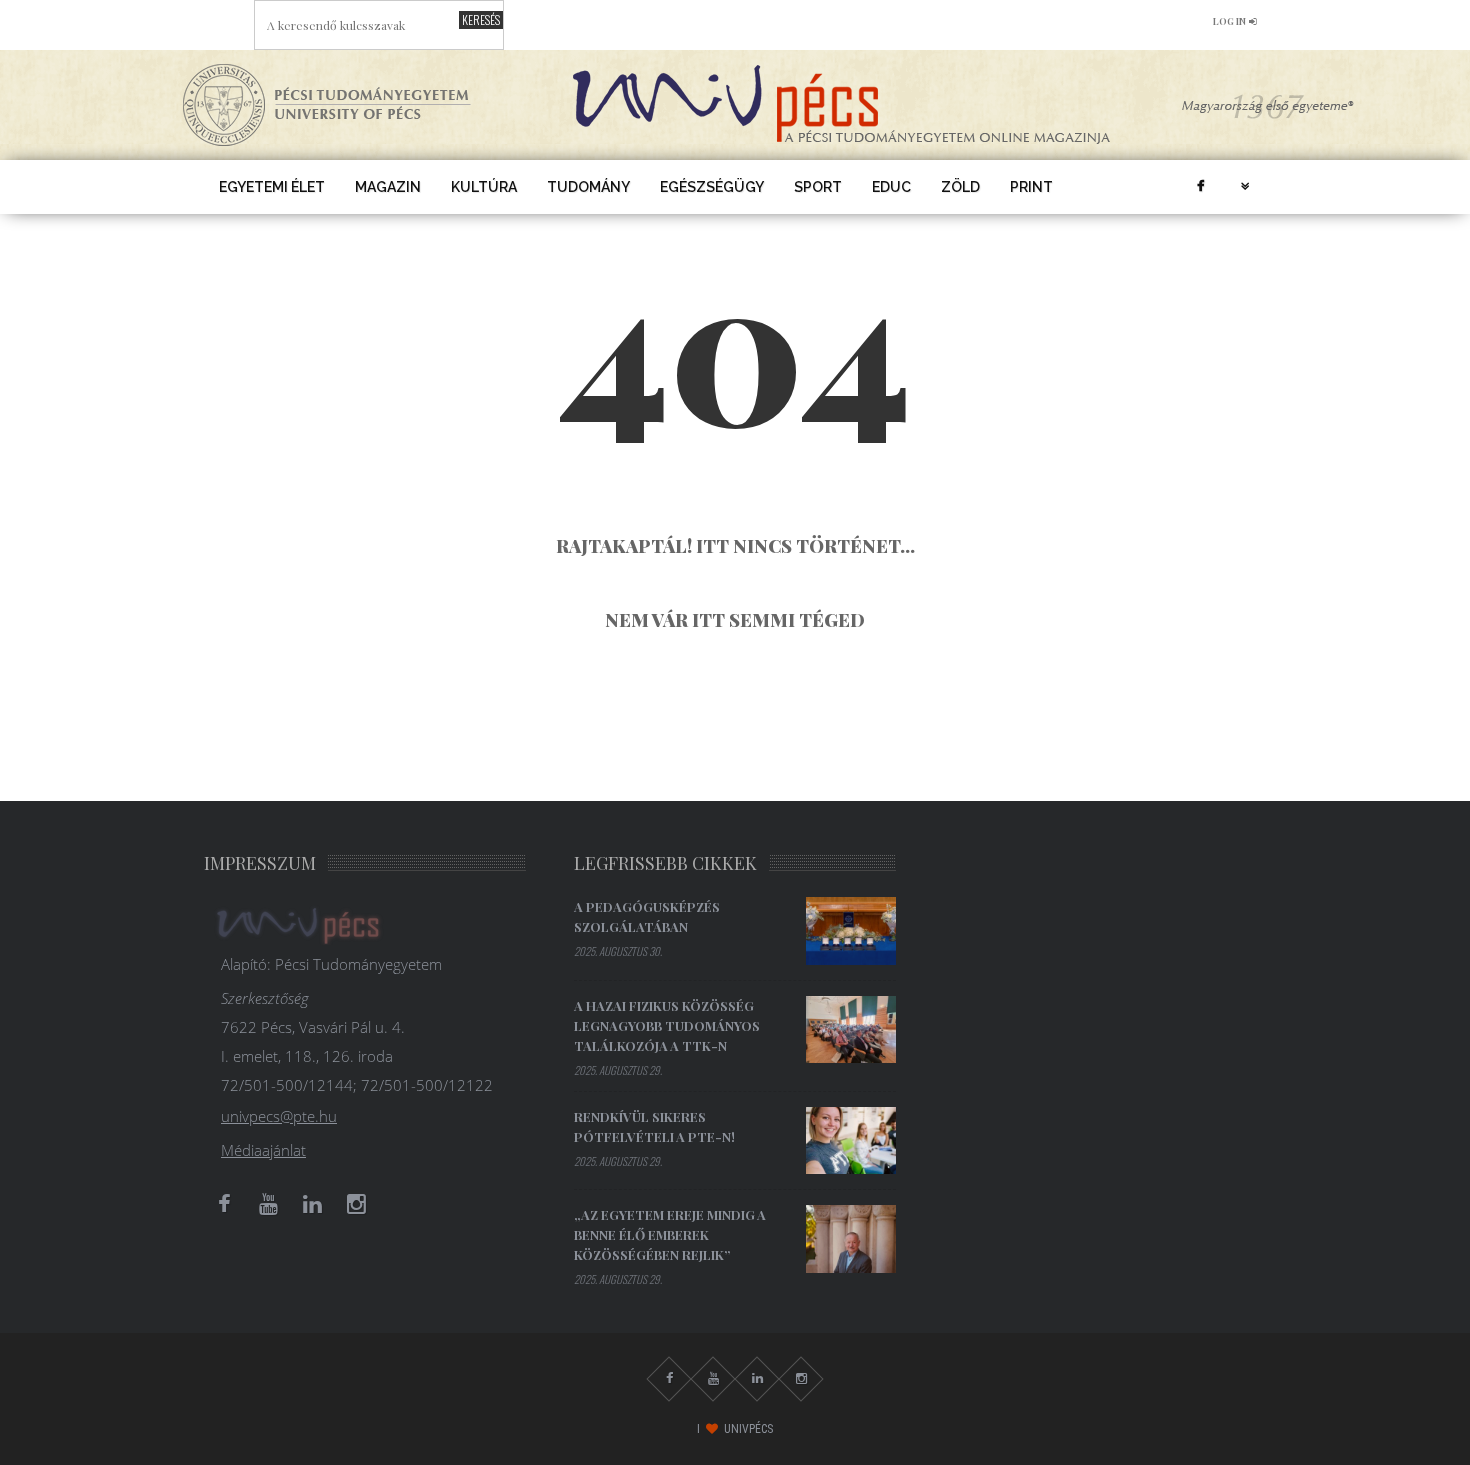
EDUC (891, 187)
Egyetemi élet (272, 187)
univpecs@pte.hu (279, 1116)
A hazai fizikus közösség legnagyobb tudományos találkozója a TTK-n (667, 1025)
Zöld (960, 187)
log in (1229, 21)
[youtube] (268, 1204)
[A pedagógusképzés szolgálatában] (851, 931)
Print (1031, 187)
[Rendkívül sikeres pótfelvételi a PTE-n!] (851, 1141)
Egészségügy (712, 187)
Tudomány (588, 187)
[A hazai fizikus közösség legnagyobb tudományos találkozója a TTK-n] (851, 1030)
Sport (818, 187)
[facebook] (1200, 187)
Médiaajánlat (263, 1150)
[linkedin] (312, 1204)
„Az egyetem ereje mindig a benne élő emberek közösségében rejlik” (670, 1234)
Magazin (388, 187)
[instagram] (356, 1204)
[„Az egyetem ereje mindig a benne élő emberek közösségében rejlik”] (851, 1239)
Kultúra (484, 187)
